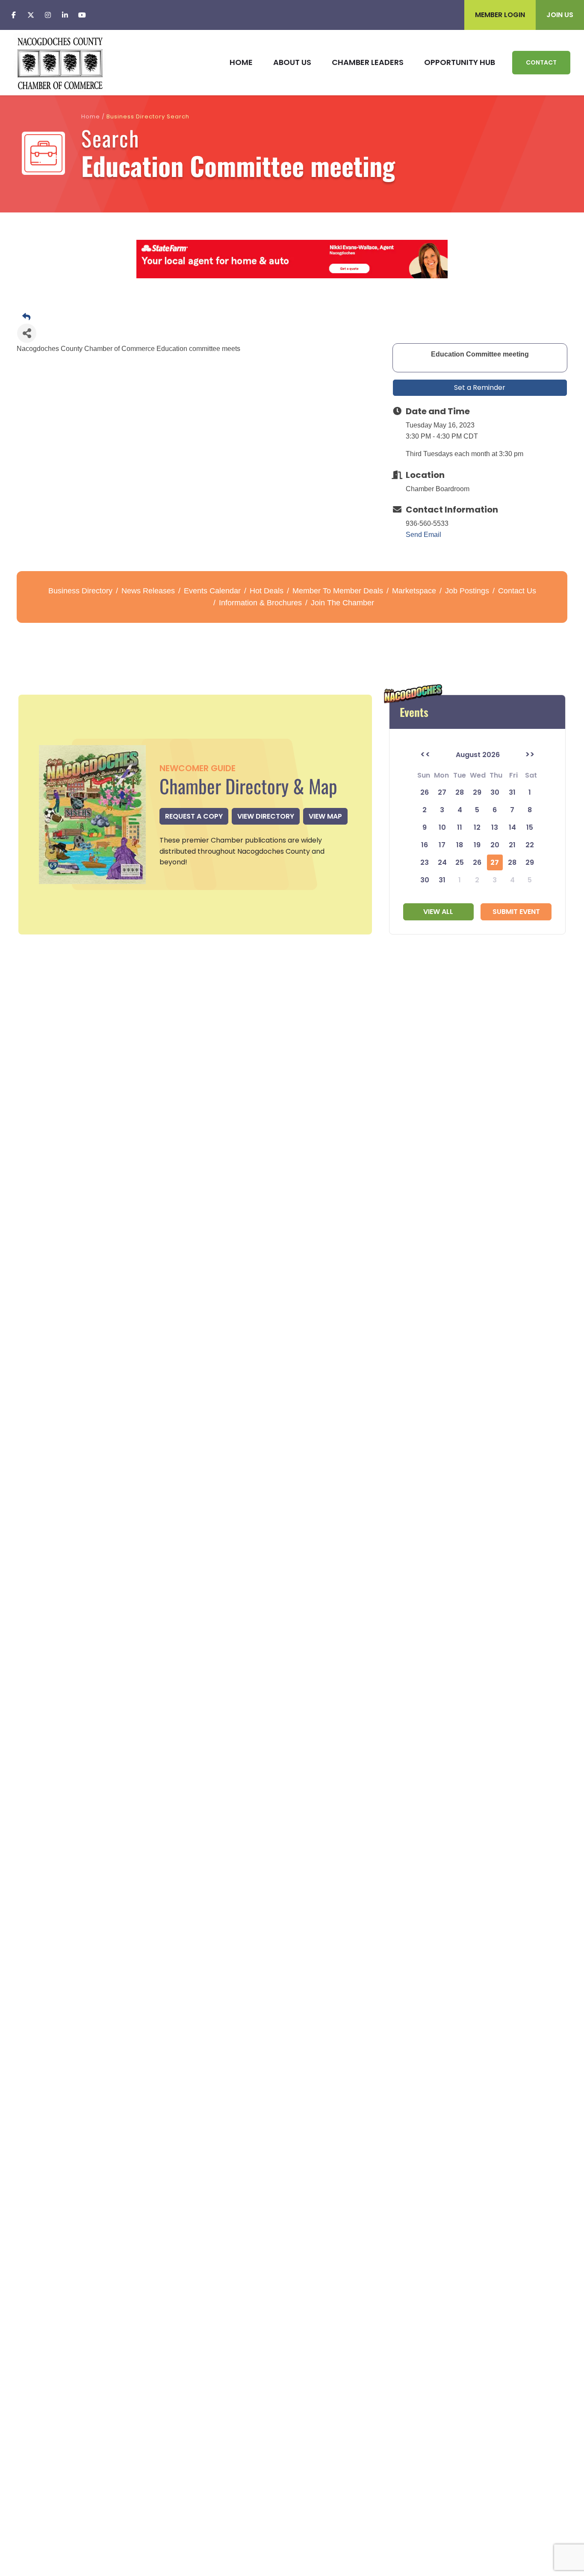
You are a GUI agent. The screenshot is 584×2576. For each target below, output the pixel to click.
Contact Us (517, 591)
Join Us (560, 15)
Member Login (500, 15)
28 (512, 862)
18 (460, 845)
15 (530, 827)
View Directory (266, 816)
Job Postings (467, 591)
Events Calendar (212, 591)
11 (460, 827)
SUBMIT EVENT (516, 912)
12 (477, 827)
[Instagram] (48, 15)
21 (512, 845)
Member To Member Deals (338, 591)
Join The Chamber (342, 603)
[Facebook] (14, 15)
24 (442, 862)
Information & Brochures (260, 603)
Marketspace (414, 591)
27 (495, 862)
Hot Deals (267, 591)
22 (530, 845)
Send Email (423, 535)
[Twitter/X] (31, 15)
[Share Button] (27, 333)
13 (495, 827)
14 (512, 827)
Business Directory (80, 591)
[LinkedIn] (65, 15)
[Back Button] (295, 317)
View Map (325, 816)
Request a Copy (194, 816)
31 (442, 880)
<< (425, 755)
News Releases (148, 591)
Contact (541, 62)
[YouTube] (82, 15)
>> (530, 755)
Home (91, 116)
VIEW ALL (438, 912)
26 (477, 862)
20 (495, 845)
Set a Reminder (480, 388)
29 (530, 862)
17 (442, 845)
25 (460, 862)
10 (442, 827)
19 (477, 845)
